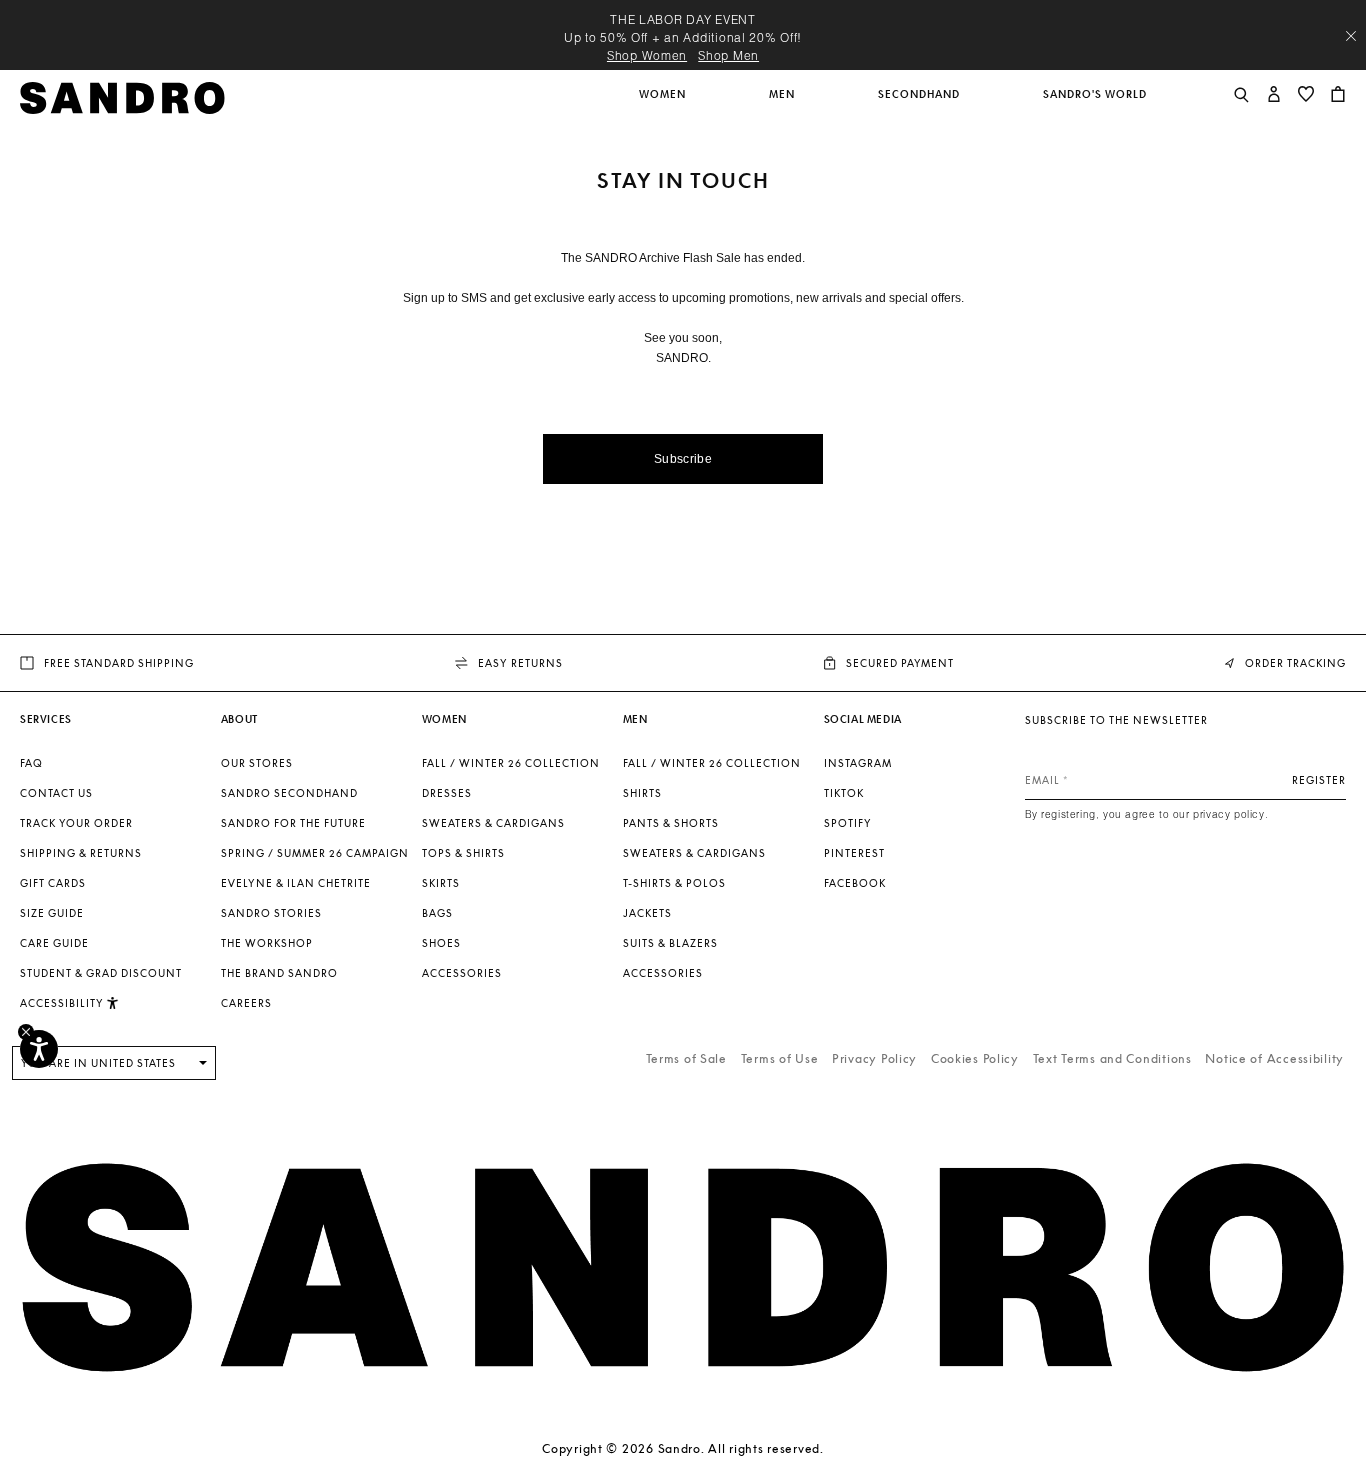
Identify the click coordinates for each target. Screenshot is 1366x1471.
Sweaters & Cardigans (493, 823)
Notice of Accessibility (1274, 1058)
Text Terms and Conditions (1112, 1058)
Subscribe (683, 459)
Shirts (642, 793)
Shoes (441, 943)
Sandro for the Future (293, 823)
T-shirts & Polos (674, 883)
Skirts (441, 883)
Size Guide (52, 913)
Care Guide (54, 943)
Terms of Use (780, 1058)
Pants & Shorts (671, 823)
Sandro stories (271, 913)
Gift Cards (53, 883)
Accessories (462, 973)
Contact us (56, 793)
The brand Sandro (279, 973)
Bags (437, 913)
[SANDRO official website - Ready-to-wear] (122, 96)
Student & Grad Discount (101, 973)
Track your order (76, 823)
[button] (664, 105)
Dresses (447, 793)
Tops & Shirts (463, 853)
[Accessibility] (39, 1049)
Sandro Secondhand (289, 793)
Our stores (257, 763)
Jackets (647, 913)
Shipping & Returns (81, 853)
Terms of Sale (686, 1058)
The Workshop (267, 943)
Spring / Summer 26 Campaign (315, 853)
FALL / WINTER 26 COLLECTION (511, 763)
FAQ (31, 763)
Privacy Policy (874, 1058)
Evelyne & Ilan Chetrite (296, 883)
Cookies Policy (975, 1058)
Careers (246, 1003)
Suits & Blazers (670, 943)
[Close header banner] (1351, 36)
